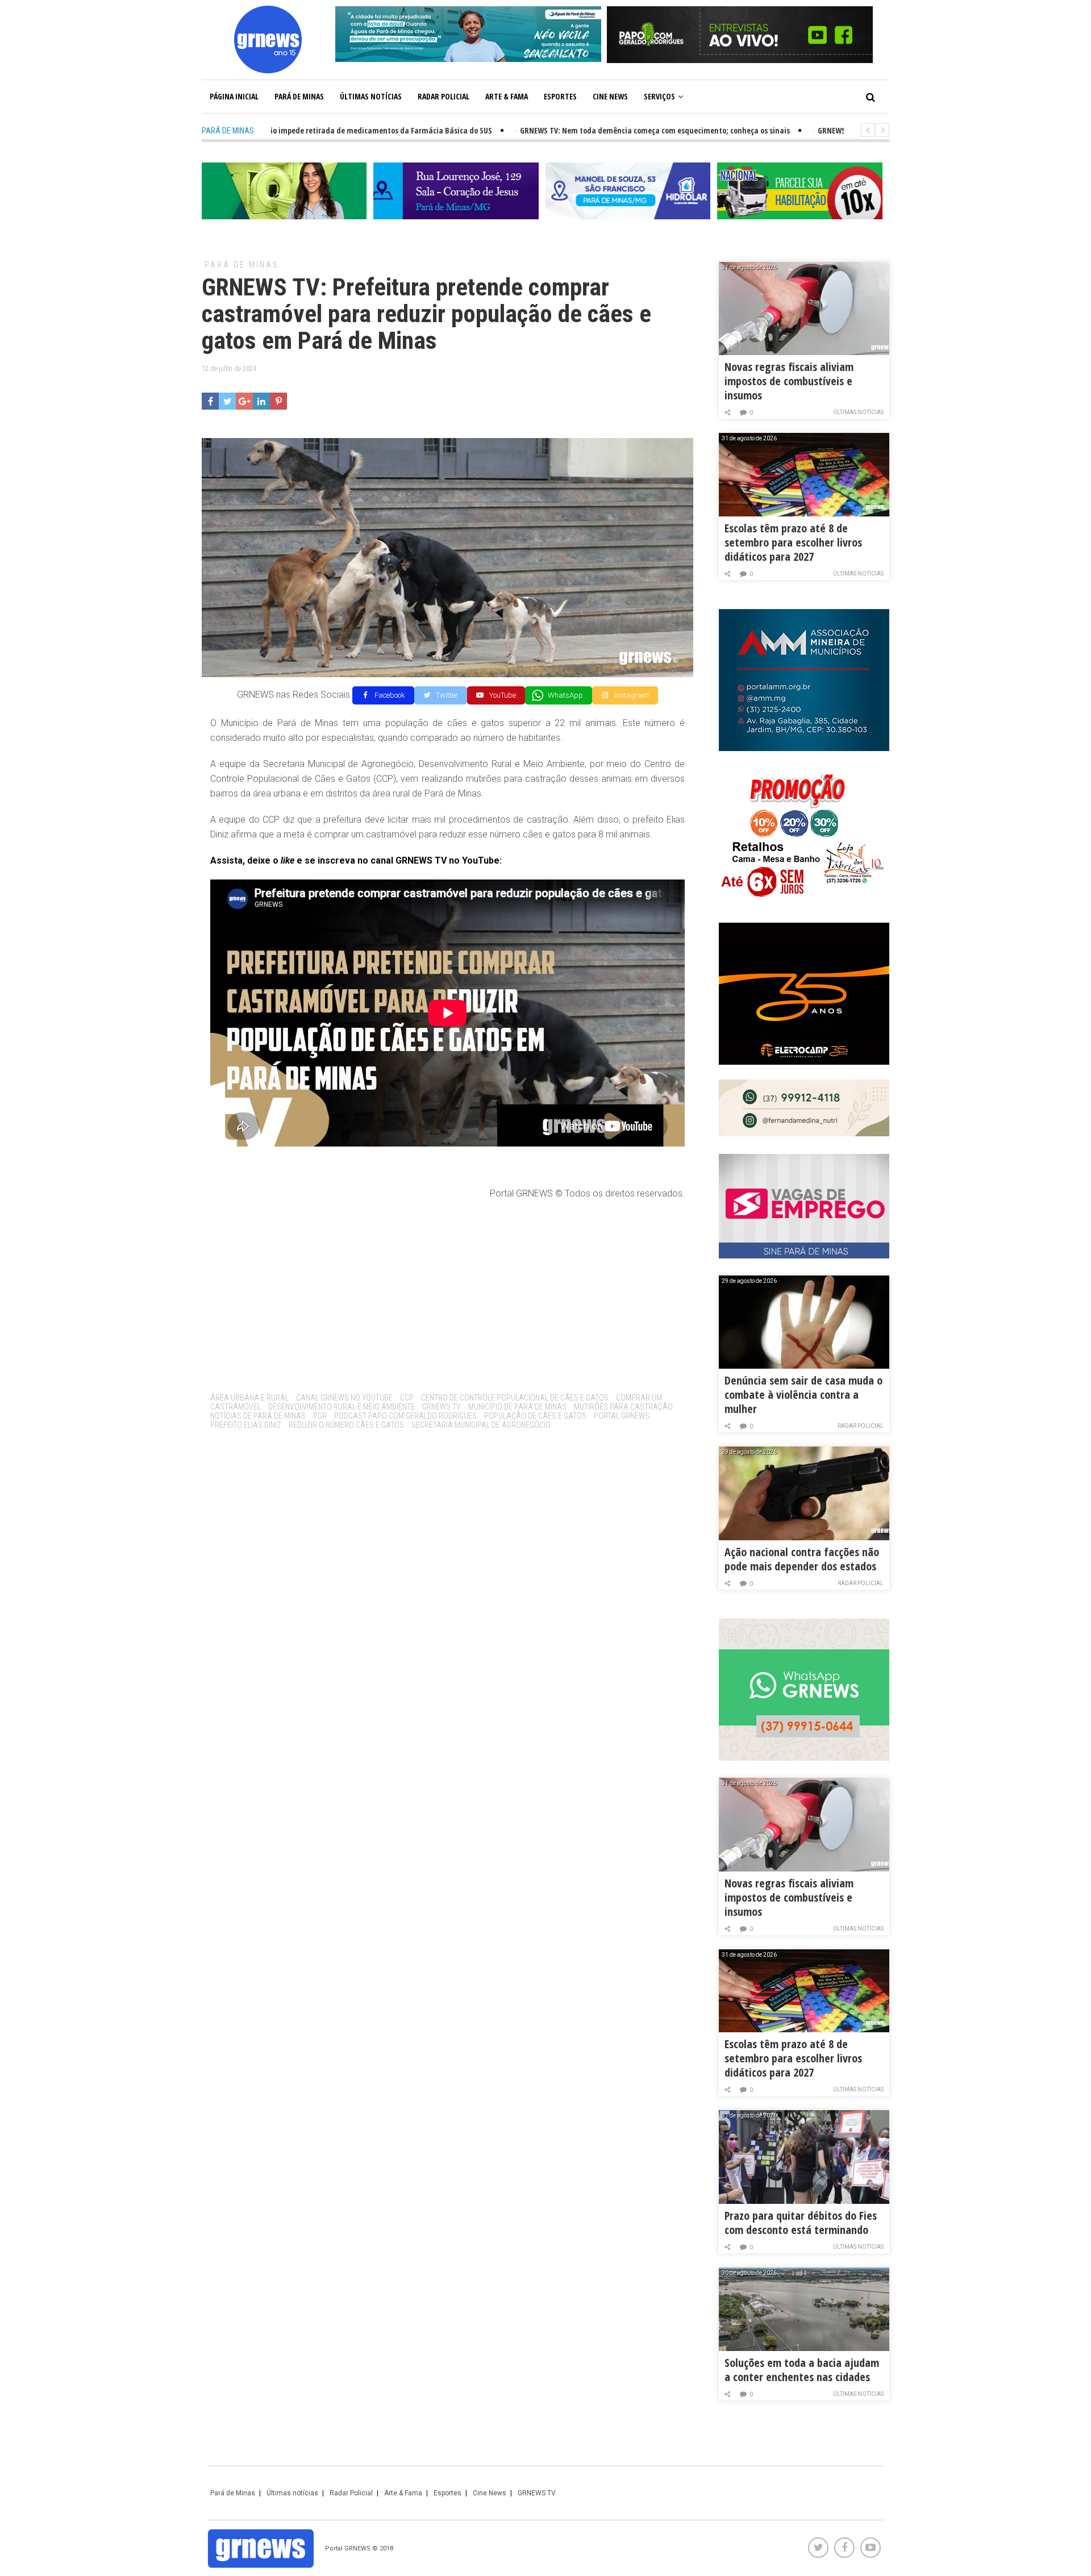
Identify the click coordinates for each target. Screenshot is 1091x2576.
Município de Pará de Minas (517, 1407)
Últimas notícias (371, 96)
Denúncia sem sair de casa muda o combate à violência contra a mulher (803, 1395)
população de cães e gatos (535, 1416)
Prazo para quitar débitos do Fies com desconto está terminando (801, 2223)
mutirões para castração (623, 1407)
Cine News (610, 96)
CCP (407, 1398)
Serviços (659, 96)
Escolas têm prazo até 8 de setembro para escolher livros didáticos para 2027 (793, 542)
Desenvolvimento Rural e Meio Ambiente (342, 1407)
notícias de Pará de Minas (258, 1416)
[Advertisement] (447, 1292)
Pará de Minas (299, 96)
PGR (320, 1416)
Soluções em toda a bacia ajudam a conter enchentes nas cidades (802, 2370)
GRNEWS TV (442, 1407)
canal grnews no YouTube (344, 1398)
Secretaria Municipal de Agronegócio (481, 1425)
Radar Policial (444, 96)
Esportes (560, 96)
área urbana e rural (249, 1398)
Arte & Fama (507, 96)
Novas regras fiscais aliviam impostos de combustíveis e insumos (789, 381)
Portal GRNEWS (622, 1416)
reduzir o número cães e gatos (346, 1425)
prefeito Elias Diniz (246, 1425)
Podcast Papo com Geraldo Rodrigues (405, 1416)
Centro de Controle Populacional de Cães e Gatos (515, 1398)
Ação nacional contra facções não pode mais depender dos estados (802, 1559)
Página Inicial (234, 96)
